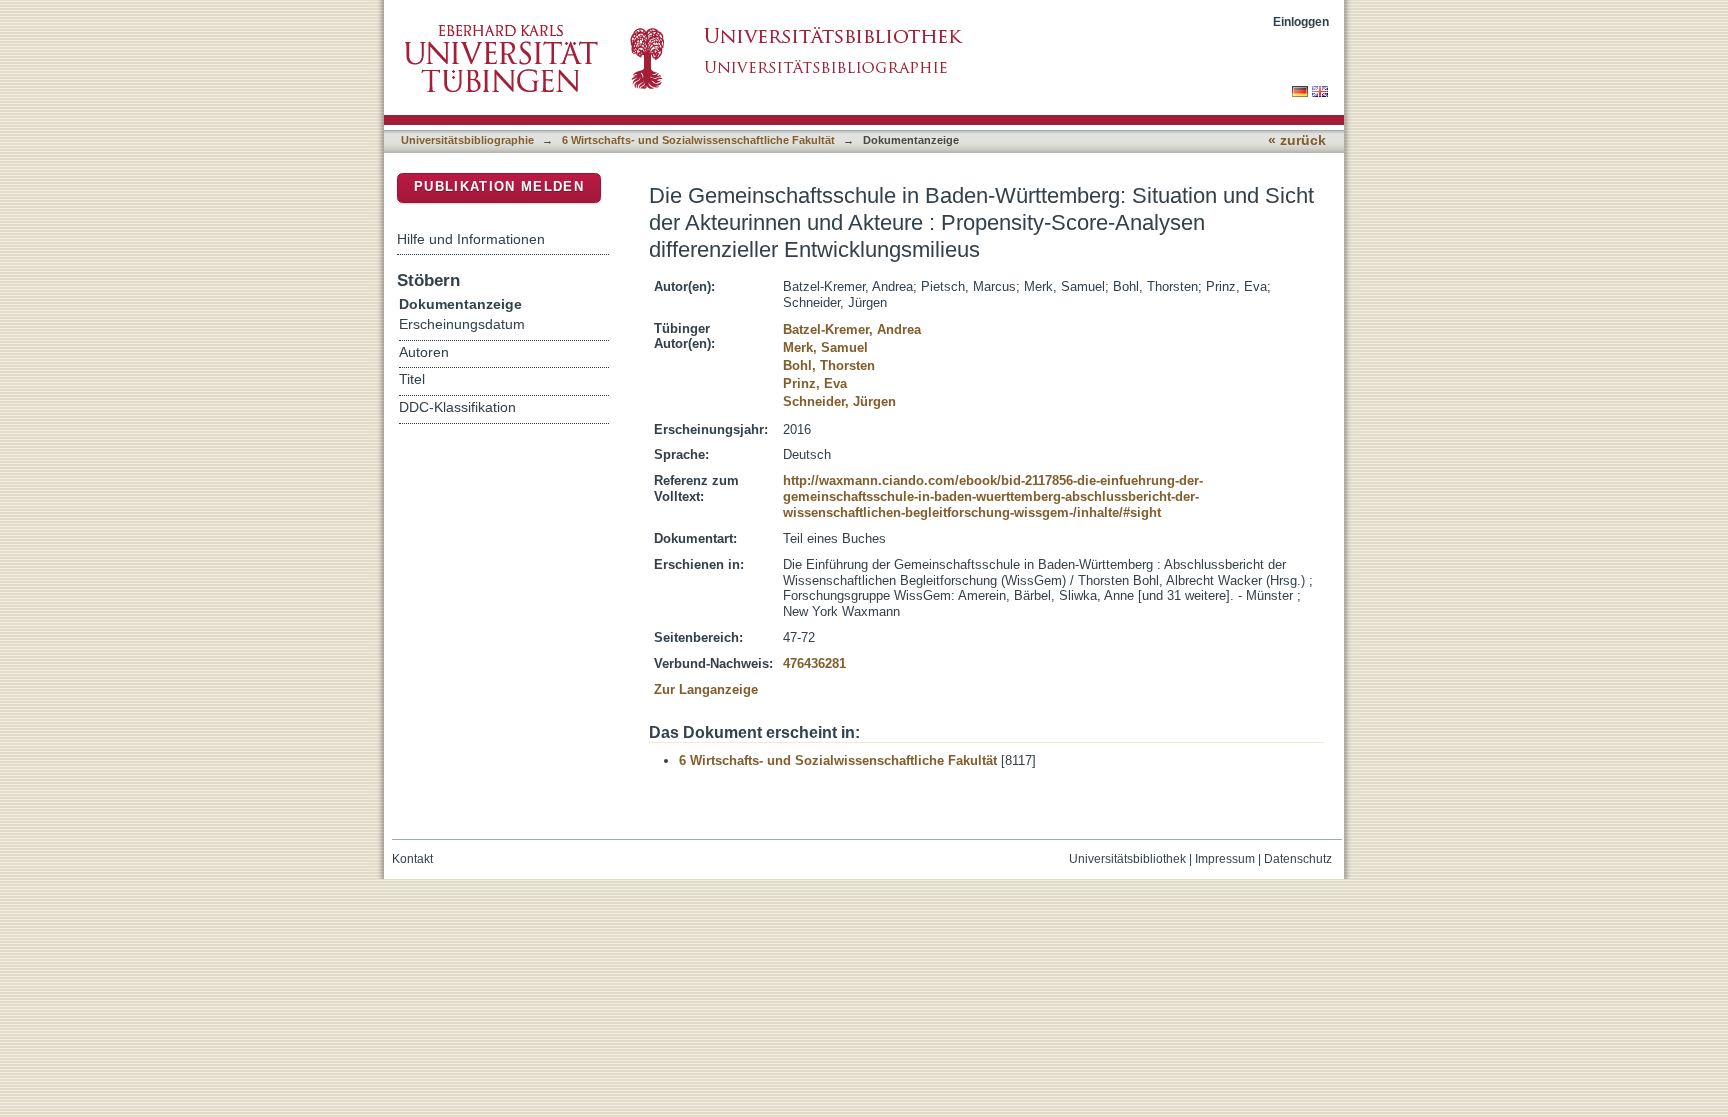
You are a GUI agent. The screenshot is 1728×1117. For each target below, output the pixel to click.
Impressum (1225, 859)
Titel (412, 379)
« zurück (1297, 140)
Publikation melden (499, 186)
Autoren (424, 352)
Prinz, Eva (815, 383)
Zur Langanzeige (706, 689)
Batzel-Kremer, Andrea (852, 329)
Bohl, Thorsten (829, 365)
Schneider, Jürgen (839, 401)
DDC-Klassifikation (457, 407)
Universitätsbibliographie (467, 140)
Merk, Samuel (825, 347)
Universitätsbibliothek (1127, 859)
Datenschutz (1298, 859)
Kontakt (412, 859)
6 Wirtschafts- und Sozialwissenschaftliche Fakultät (698, 140)
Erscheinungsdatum (462, 324)
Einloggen (1301, 21)
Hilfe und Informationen (471, 239)
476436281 (814, 663)
